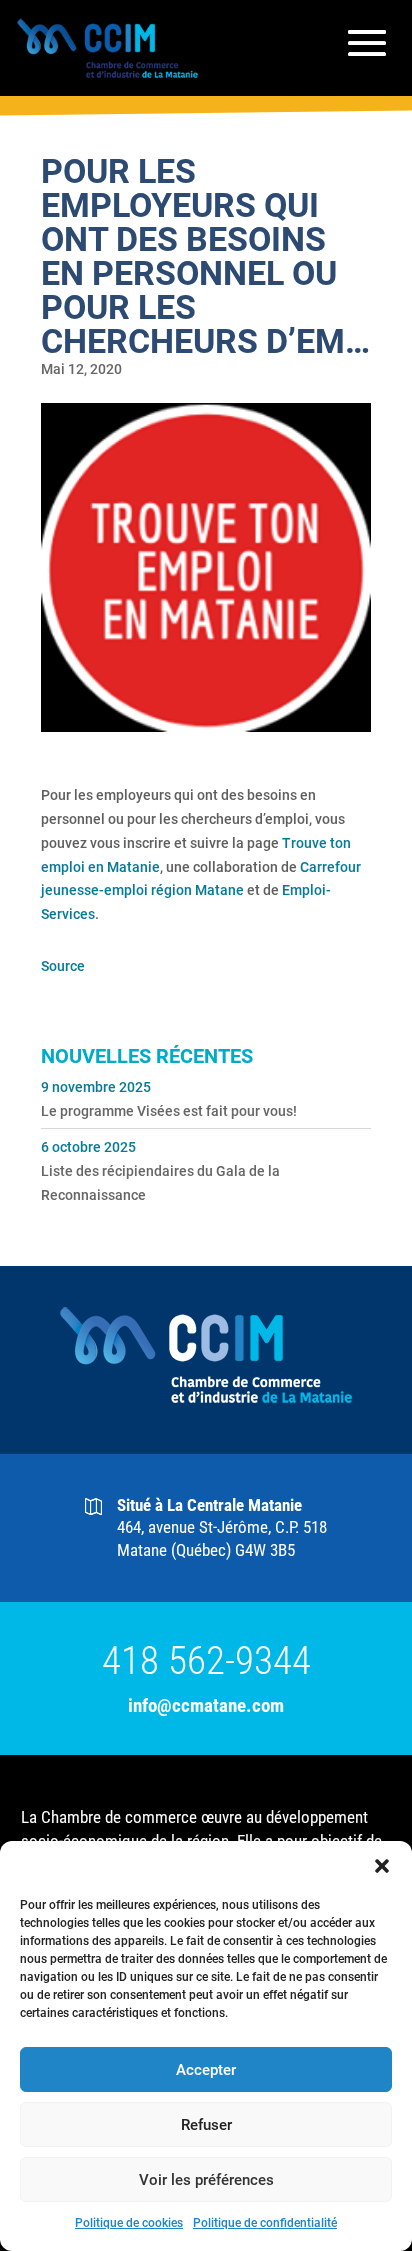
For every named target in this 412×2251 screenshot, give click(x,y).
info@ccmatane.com (206, 1705)
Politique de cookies (129, 2223)
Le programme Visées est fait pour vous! (169, 1111)
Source (63, 966)
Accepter (206, 2070)
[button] (382, 1866)
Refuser (206, 2125)
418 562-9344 (206, 1661)
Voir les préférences (206, 2180)
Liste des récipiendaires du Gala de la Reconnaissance (160, 1183)
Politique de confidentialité (265, 2223)
